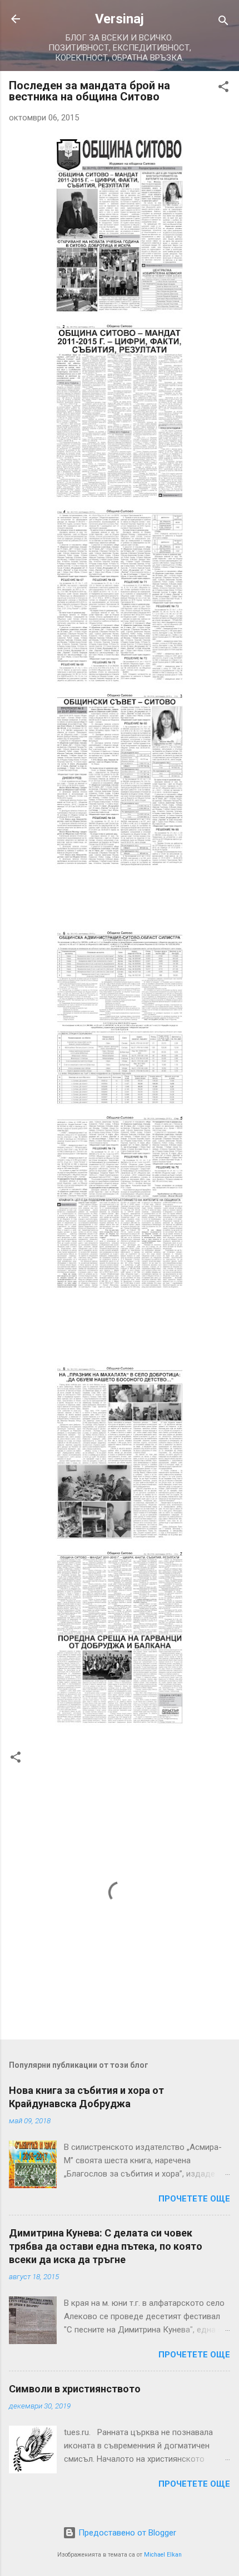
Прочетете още (194, 2199)
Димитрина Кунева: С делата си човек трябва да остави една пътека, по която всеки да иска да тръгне (106, 2246)
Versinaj (120, 19)
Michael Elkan (163, 2555)
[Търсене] (223, 22)
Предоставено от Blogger (126, 2533)
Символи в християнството (75, 2389)
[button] (223, 88)
